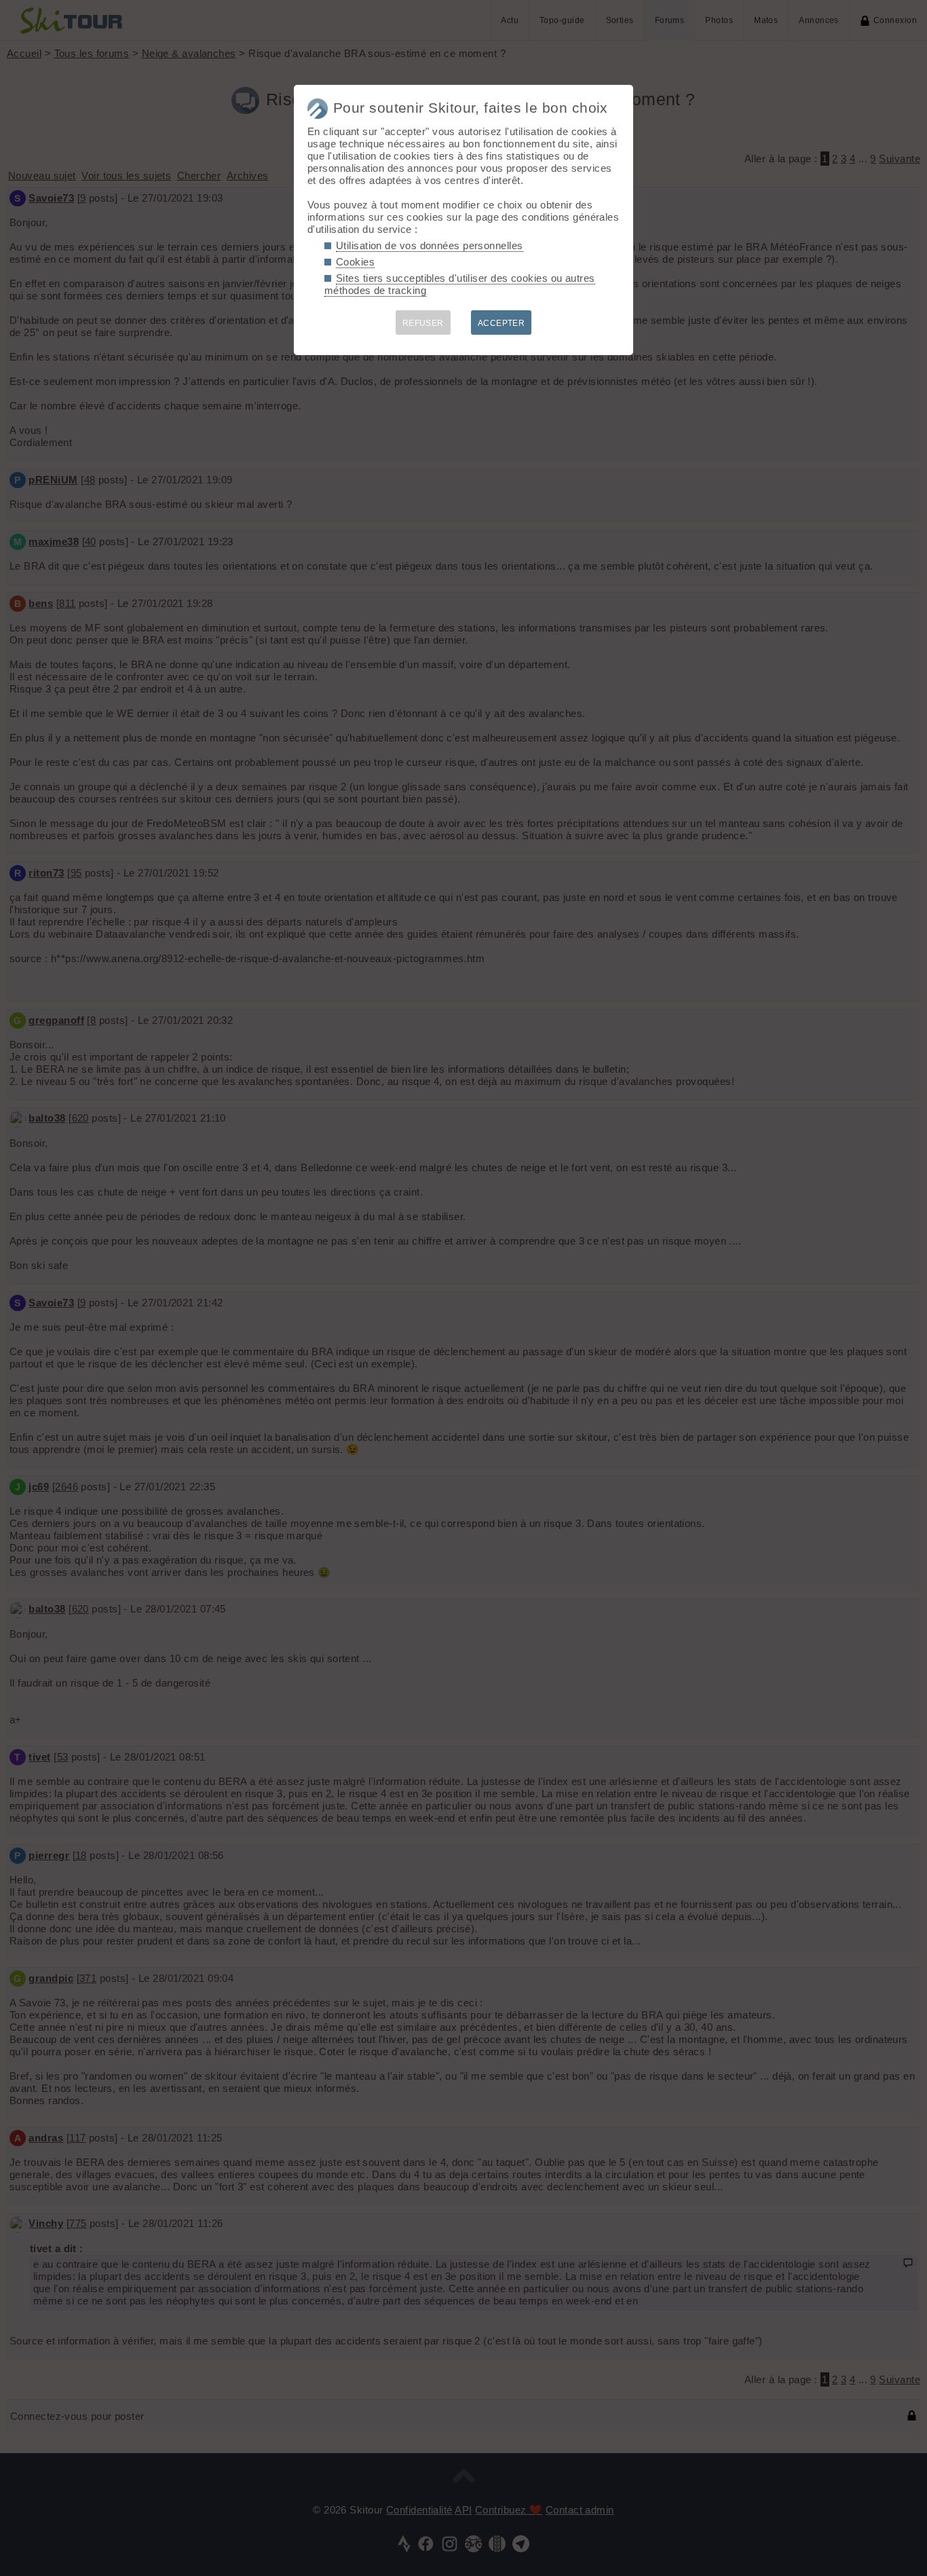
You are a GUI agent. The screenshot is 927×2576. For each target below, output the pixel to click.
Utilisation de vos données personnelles (430, 245)
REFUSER (423, 323)
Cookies (355, 262)
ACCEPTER (502, 323)
